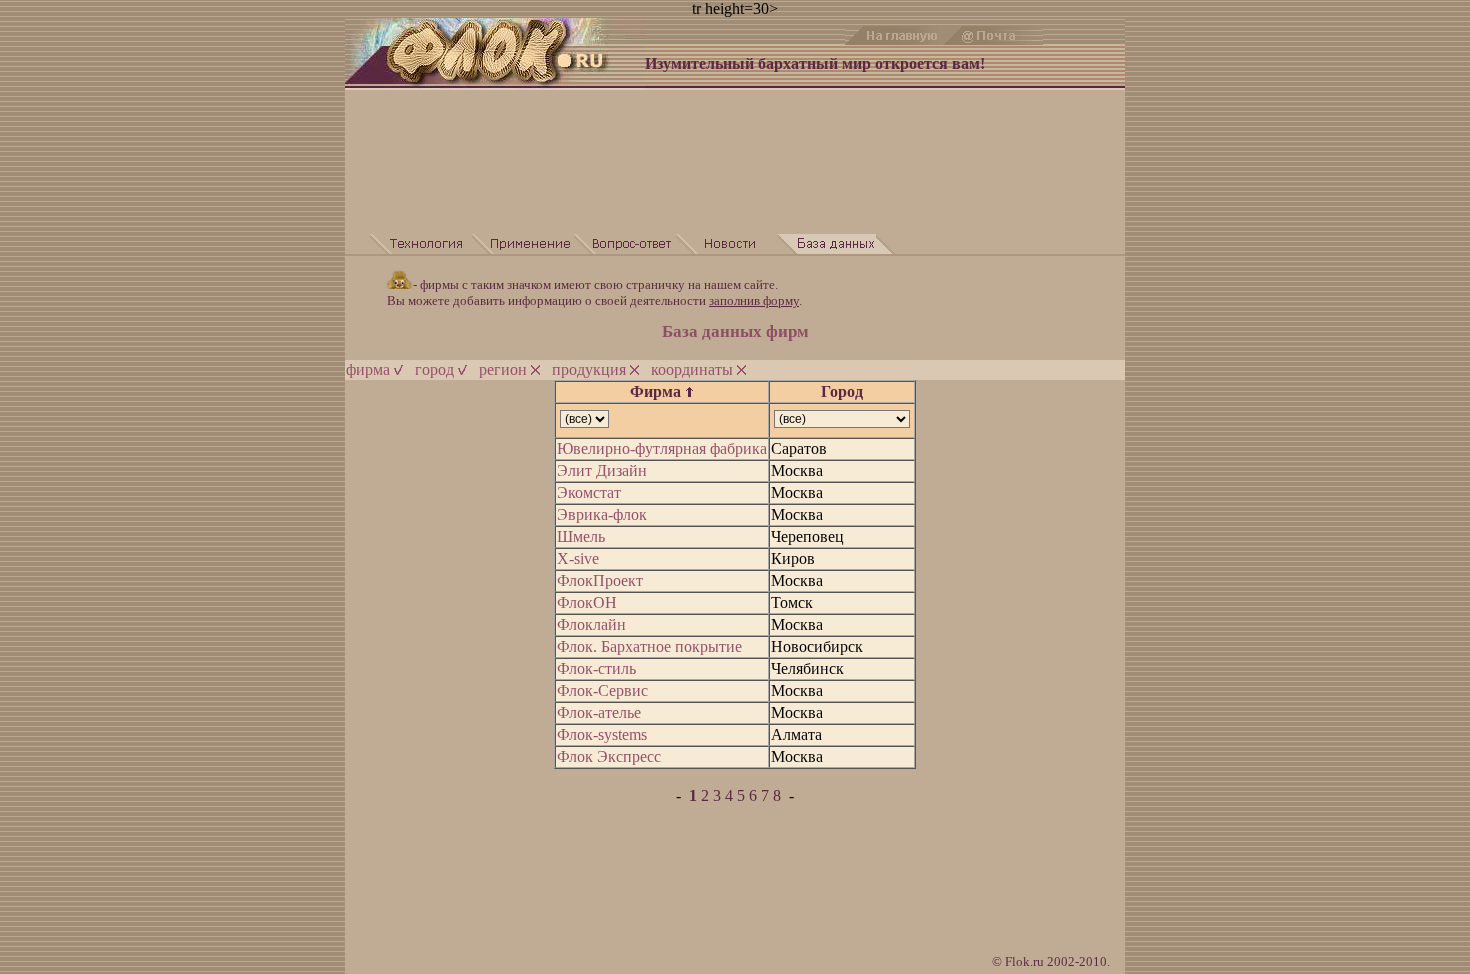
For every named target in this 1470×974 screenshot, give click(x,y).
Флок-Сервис (602, 690)
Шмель (581, 536)
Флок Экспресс (609, 756)
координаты (694, 369)
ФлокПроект (600, 580)
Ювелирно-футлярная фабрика (662, 448)
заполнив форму (754, 300)
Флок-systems (602, 734)
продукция (591, 369)
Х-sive (578, 558)
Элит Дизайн (602, 470)
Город (842, 391)
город (436, 369)
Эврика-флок (602, 514)
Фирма (657, 391)
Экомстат (589, 492)
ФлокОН (587, 602)
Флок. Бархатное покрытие (649, 646)
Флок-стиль (596, 668)
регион (505, 369)
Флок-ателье (599, 712)
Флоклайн (591, 624)
